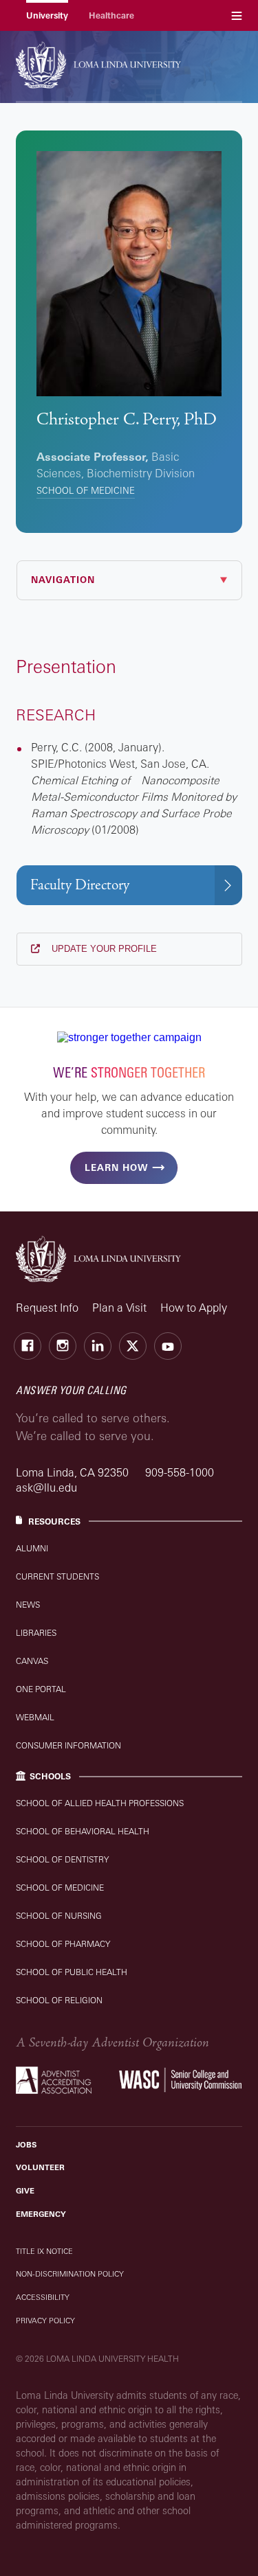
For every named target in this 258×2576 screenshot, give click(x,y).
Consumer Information (68, 1745)
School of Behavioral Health (83, 1831)
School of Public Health (72, 1972)
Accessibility (43, 2297)
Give (25, 2191)
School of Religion (59, 2000)
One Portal (41, 1689)
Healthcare (111, 15)
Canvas (32, 1661)
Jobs (26, 2145)
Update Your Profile (103, 949)
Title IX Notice (44, 2251)
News (28, 1605)
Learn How (116, 1167)
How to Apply (194, 1308)
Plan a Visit (119, 1308)
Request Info (47, 1308)
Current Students (57, 1576)
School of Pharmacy (63, 1944)
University (47, 15)
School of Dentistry (62, 1859)
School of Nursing (59, 1916)
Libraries (36, 1633)
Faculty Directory (80, 885)
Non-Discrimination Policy (70, 2274)
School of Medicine (86, 490)
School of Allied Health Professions (100, 1803)
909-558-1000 (180, 1472)
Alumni (32, 1548)
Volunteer (40, 2167)
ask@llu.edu (46, 1488)
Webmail (35, 1717)
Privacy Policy (45, 2321)
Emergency (41, 2214)
